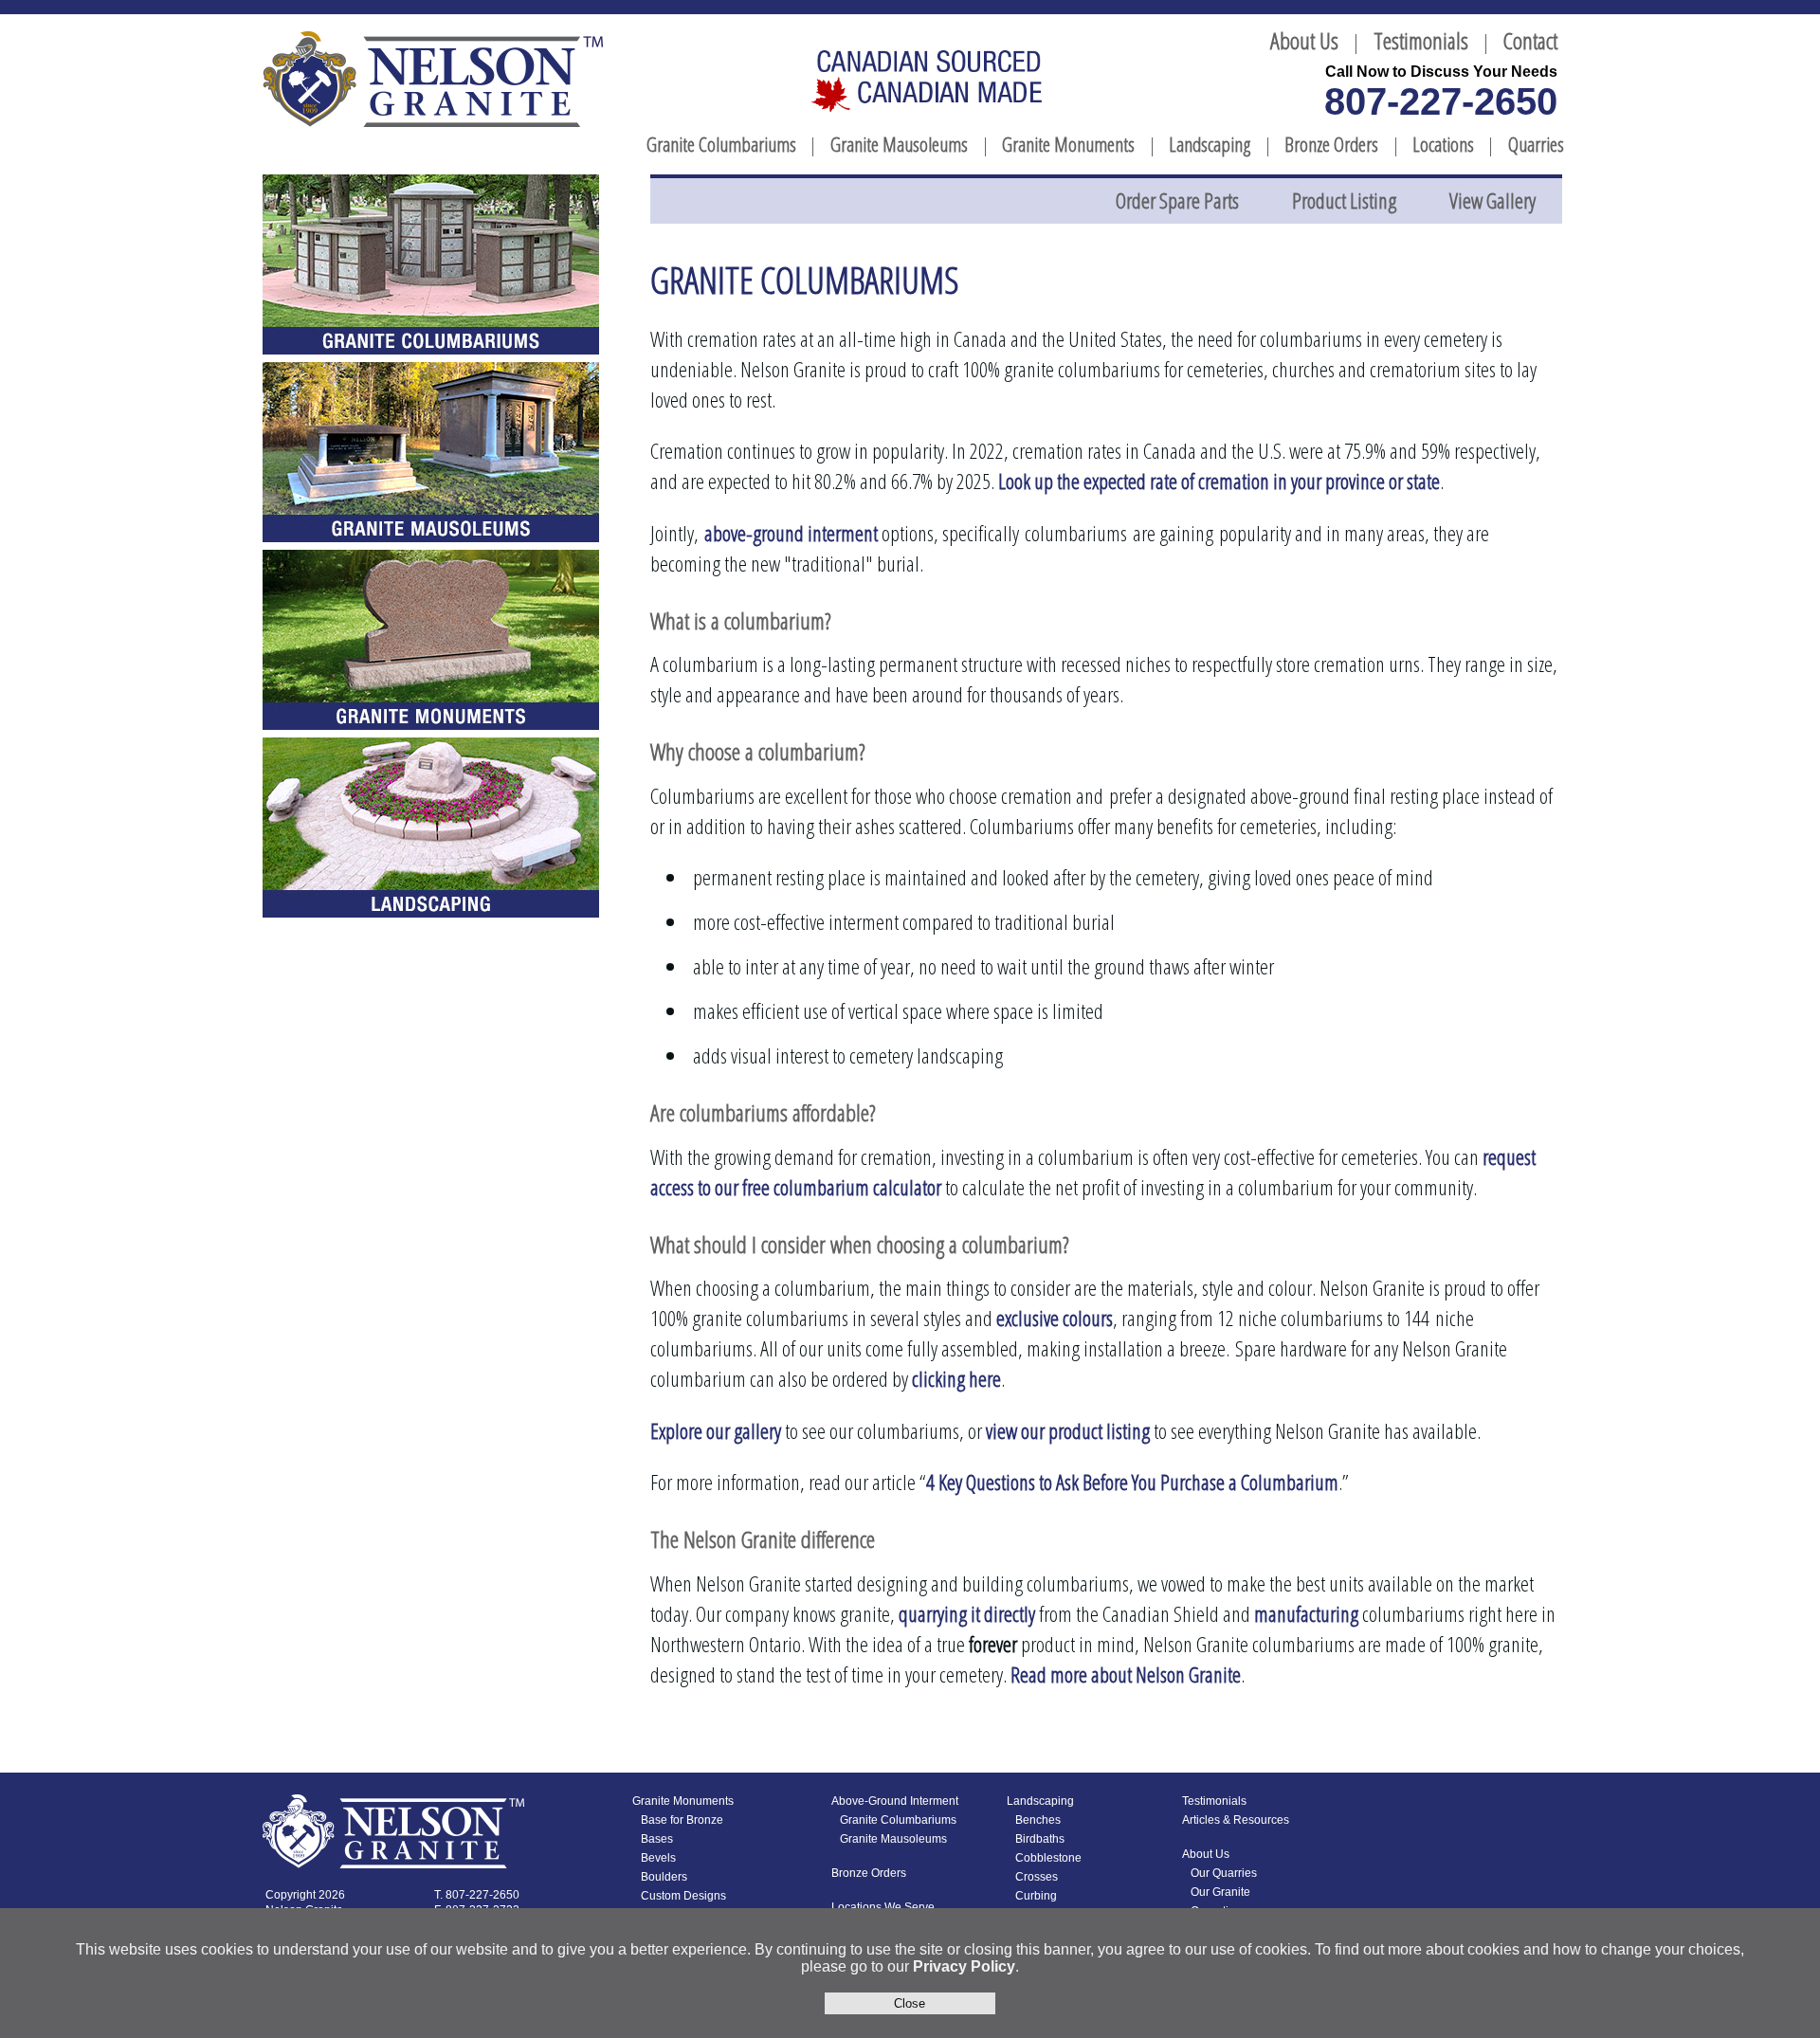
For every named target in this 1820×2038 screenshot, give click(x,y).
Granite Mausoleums (899, 144)
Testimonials (1421, 40)
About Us (1304, 40)
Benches (1038, 1820)
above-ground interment (791, 533)
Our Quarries (1224, 1873)
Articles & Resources (1236, 1820)
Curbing (1036, 1896)
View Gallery (1492, 200)
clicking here (956, 1379)
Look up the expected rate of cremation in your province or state (1219, 481)
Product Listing (1344, 200)
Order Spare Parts (1177, 200)
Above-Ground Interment (895, 1801)
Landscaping (1210, 144)
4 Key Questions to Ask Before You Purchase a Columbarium (1132, 1482)
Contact (1530, 40)
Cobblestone (1048, 1858)
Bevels (658, 1858)
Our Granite (1220, 1892)
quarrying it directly (967, 1614)
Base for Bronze (682, 1820)
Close (910, 2003)
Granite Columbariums (721, 144)
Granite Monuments (1068, 144)
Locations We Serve (883, 1907)
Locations (1443, 144)
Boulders (664, 1877)
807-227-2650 (1441, 101)
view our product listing (1068, 1431)
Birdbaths (1040, 1839)
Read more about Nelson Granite (1126, 1674)
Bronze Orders (1331, 144)
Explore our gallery (716, 1431)
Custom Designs (683, 1896)
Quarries (1536, 144)
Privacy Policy (964, 1966)
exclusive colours (1055, 1318)
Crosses (1037, 1877)
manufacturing (1306, 1614)
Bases (657, 1839)
